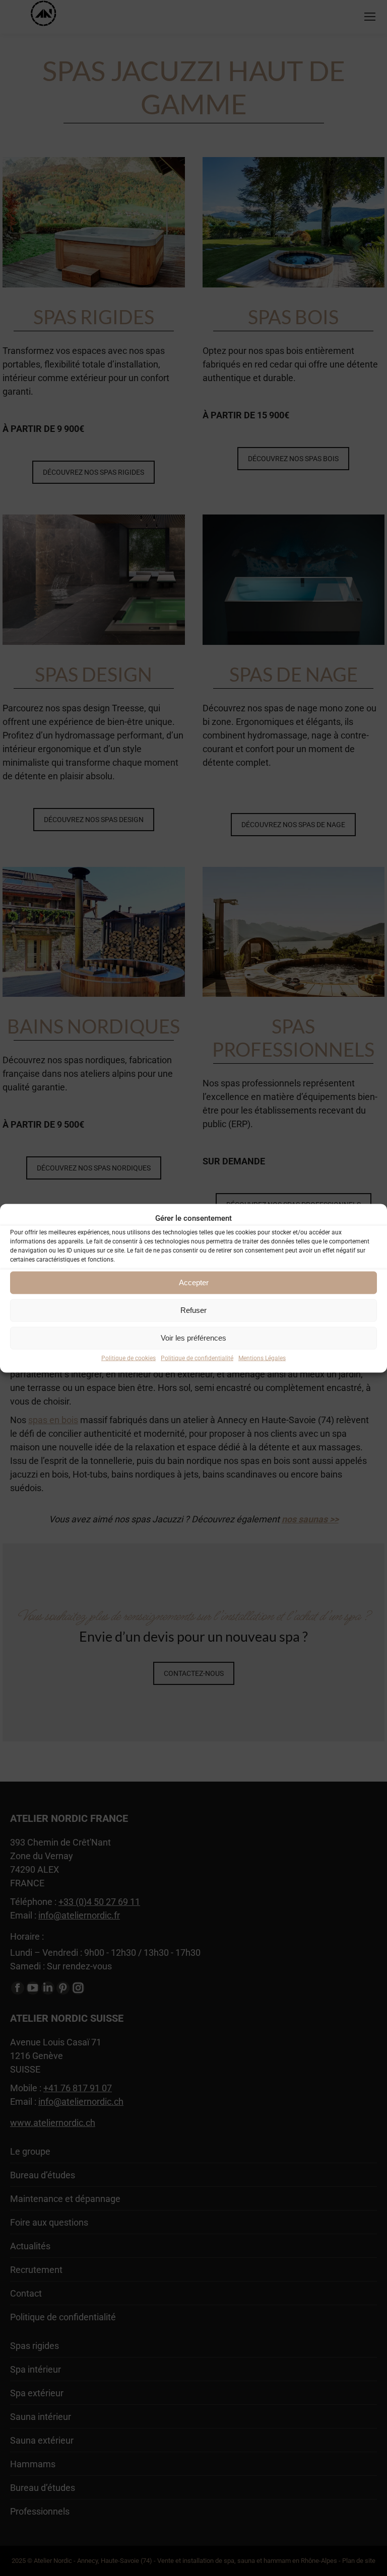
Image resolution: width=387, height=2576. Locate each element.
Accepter (194, 1282)
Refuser (193, 1310)
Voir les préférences (193, 1338)
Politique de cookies (128, 1358)
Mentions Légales (262, 1358)
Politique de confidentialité (197, 1358)
